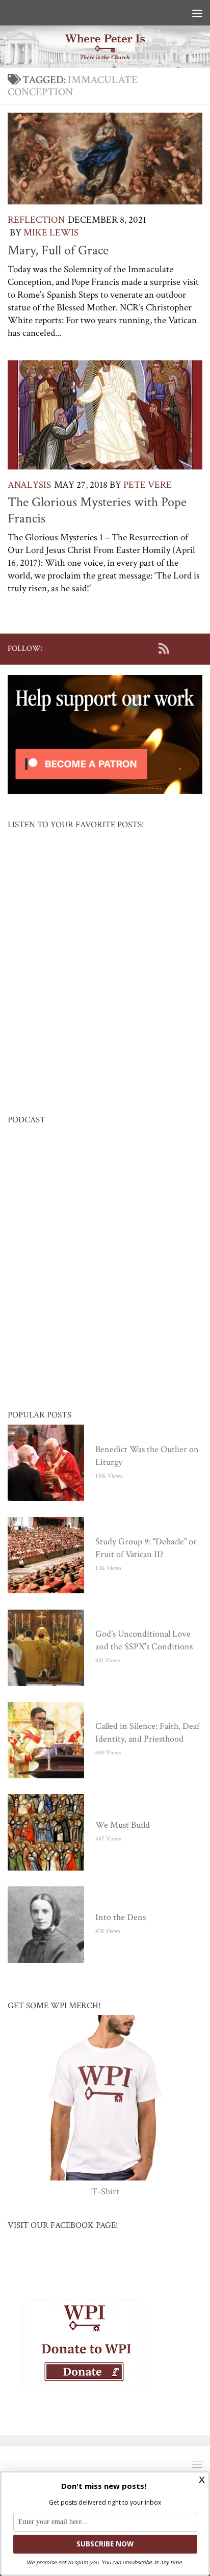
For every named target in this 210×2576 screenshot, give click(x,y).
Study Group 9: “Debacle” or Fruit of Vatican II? (146, 1548)
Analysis (29, 485)
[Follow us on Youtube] (147, 648)
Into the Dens (121, 1917)
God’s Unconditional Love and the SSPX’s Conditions (144, 1640)
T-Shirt (105, 2191)
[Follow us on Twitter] (131, 648)
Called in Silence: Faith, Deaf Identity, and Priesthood (147, 1732)
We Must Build (123, 1825)
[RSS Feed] (164, 648)
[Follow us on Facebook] (115, 648)
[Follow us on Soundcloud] (180, 648)
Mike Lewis (51, 233)
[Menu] (197, 13)
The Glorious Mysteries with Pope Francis (97, 510)
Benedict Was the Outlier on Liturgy (147, 1456)
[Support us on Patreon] (196, 648)
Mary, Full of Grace (58, 250)
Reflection (36, 220)
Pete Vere (148, 485)
